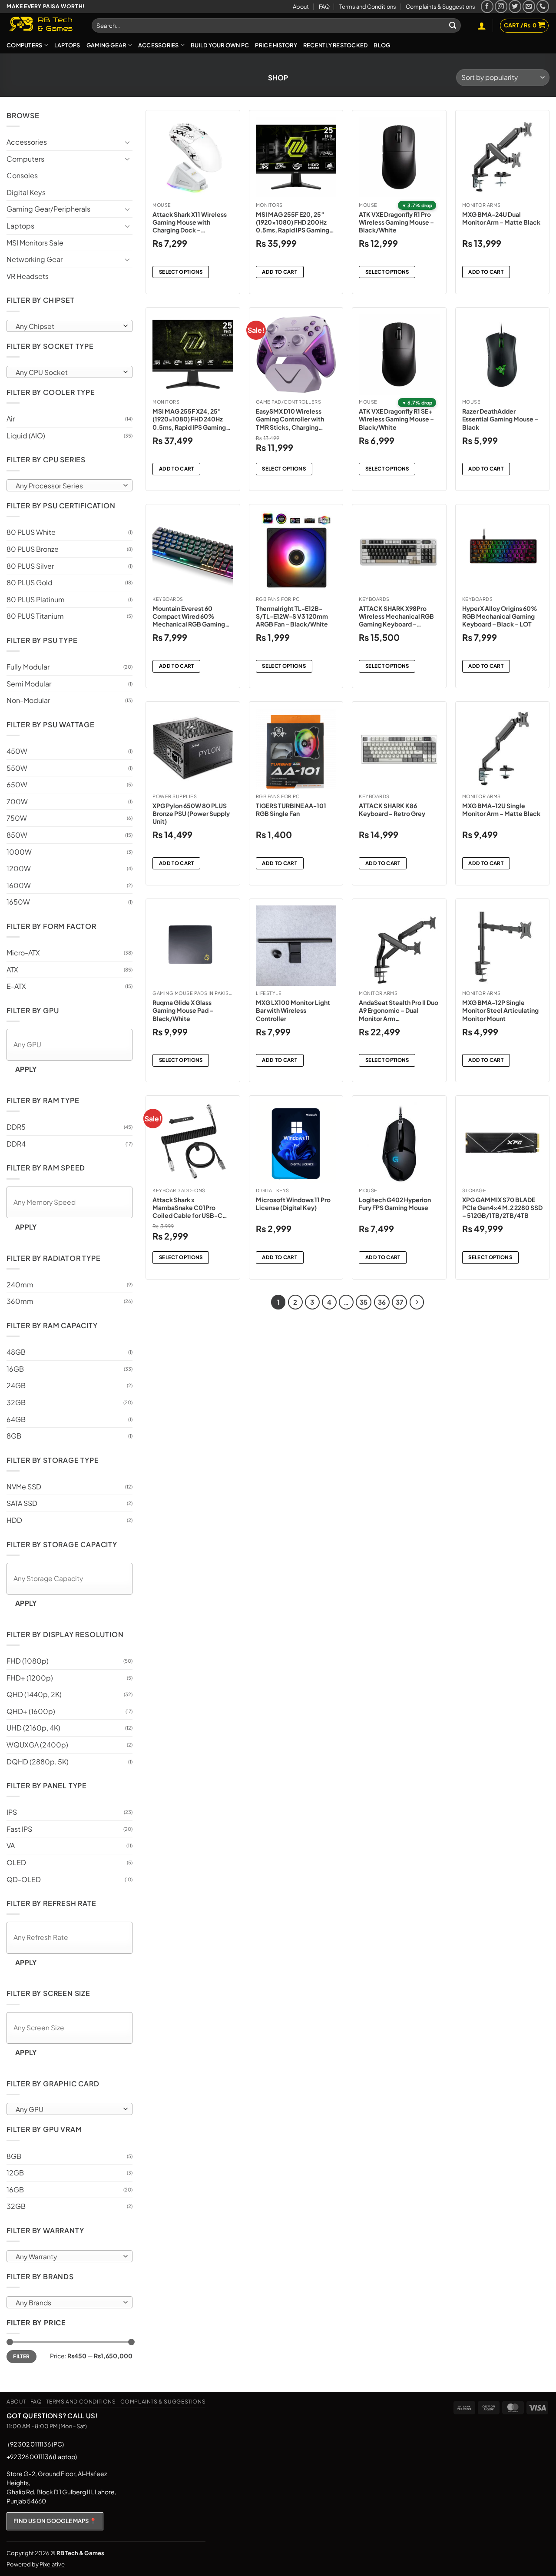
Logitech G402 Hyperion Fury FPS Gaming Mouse (395, 1203)
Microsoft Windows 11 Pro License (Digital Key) (293, 1203)
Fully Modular (28, 667)
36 (382, 1302)
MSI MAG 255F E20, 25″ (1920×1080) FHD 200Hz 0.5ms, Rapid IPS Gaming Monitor (293, 222)
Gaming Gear (106, 45)
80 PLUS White (31, 532)
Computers (24, 45)
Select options (181, 272)
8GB (14, 1436)
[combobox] (69, 326)
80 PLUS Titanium (35, 616)
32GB (16, 1402)
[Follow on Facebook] (487, 6)
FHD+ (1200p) (30, 1678)
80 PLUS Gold (30, 582)
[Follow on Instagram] (501, 6)
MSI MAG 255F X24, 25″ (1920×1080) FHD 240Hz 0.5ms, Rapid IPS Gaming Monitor (189, 419)
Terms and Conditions (368, 7)
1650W (18, 902)
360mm (20, 1301)
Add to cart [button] (280, 272)
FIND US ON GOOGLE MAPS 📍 (55, 2521)
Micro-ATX (23, 953)
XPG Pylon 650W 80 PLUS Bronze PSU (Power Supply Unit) (191, 813)
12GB (15, 2173)
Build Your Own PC (220, 45)
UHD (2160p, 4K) (33, 1728)
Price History (276, 45)
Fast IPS (19, 1829)
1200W (19, 868)
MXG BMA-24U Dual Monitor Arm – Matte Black (501, 218)
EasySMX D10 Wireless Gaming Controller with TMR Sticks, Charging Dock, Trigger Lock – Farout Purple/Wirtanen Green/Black (296, 419)
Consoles (22, 175)
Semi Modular (29, 684)
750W (17, 818)
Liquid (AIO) (26, 436)
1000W (19, 852)
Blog (382, 45)
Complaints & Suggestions (440, 7)
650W (17, 784)
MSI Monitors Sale (35, 243)
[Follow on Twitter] (515, 6)
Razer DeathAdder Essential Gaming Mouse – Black (500, 419)
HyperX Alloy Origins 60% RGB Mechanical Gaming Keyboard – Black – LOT (500, 616)
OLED (16, 1862)
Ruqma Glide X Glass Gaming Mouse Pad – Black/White (183, 1010)
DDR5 (16, 1127)
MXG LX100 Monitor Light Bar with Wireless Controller (293, 1010)
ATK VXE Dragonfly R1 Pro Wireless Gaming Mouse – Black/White (396, 222)
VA (11, 1845)
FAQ (324, 7)
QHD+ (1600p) (31, 1711)
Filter (21, 2356)
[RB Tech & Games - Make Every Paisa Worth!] (43, 25)
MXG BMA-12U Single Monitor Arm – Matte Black (501, 809)
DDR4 (16, 1144)
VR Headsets (28, 276)
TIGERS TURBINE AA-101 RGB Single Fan (291, 809)
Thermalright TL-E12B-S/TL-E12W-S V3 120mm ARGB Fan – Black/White (292, 616)
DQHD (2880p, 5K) (38, 1762)
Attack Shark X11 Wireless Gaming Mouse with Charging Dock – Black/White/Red (190, 222)
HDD (14, 1520)
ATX (12, 970)
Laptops (67, 45)
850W (17, 835)
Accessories (159, 45)
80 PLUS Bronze (33, 549)
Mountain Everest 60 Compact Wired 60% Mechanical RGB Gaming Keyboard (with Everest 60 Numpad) (191, 616)
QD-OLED (24, 1879)
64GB (16, 1419)
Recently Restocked (336, 45)
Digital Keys (26, 192)
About (301, 7)
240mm (20, 1285)
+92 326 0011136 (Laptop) (42, 2457)
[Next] (417, 1302)
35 (364, 1302)
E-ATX (16, 986)
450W (17, 751)
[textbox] (68, 326)
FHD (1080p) (28, 1661)
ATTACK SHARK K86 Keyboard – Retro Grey (392, 809)
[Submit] (453, 26)
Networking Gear (35, 259)
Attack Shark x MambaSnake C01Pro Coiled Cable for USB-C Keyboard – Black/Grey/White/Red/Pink (192, 1208)
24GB (16, 1385)
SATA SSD (22, 1503)
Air (11, 419)
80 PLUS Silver (30, 566)
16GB (15, 1369)
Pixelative (52, 2564)
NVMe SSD (24, 1487)
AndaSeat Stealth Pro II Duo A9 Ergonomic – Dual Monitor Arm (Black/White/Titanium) (399, 1010)
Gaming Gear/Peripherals (48, 209)
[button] (482, 26)
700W (17, 801)
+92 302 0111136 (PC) (35, 2444)
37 (399, 1302)
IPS (12, 1812)
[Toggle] (127, 142)
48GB (16, 1352)
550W (17, 768)
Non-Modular (28, 700)
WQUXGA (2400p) (37, 1745)
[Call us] (543, 6)
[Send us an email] (529, 6)
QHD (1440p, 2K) (34, 1694)
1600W (19, 885)
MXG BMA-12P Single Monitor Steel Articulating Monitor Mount (500, 1010)
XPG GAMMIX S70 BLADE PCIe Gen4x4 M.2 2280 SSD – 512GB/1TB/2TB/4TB (502, 1207)
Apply (26, 1069)
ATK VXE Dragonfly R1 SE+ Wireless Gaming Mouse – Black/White (396, 419)
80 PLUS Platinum (36, 599)
